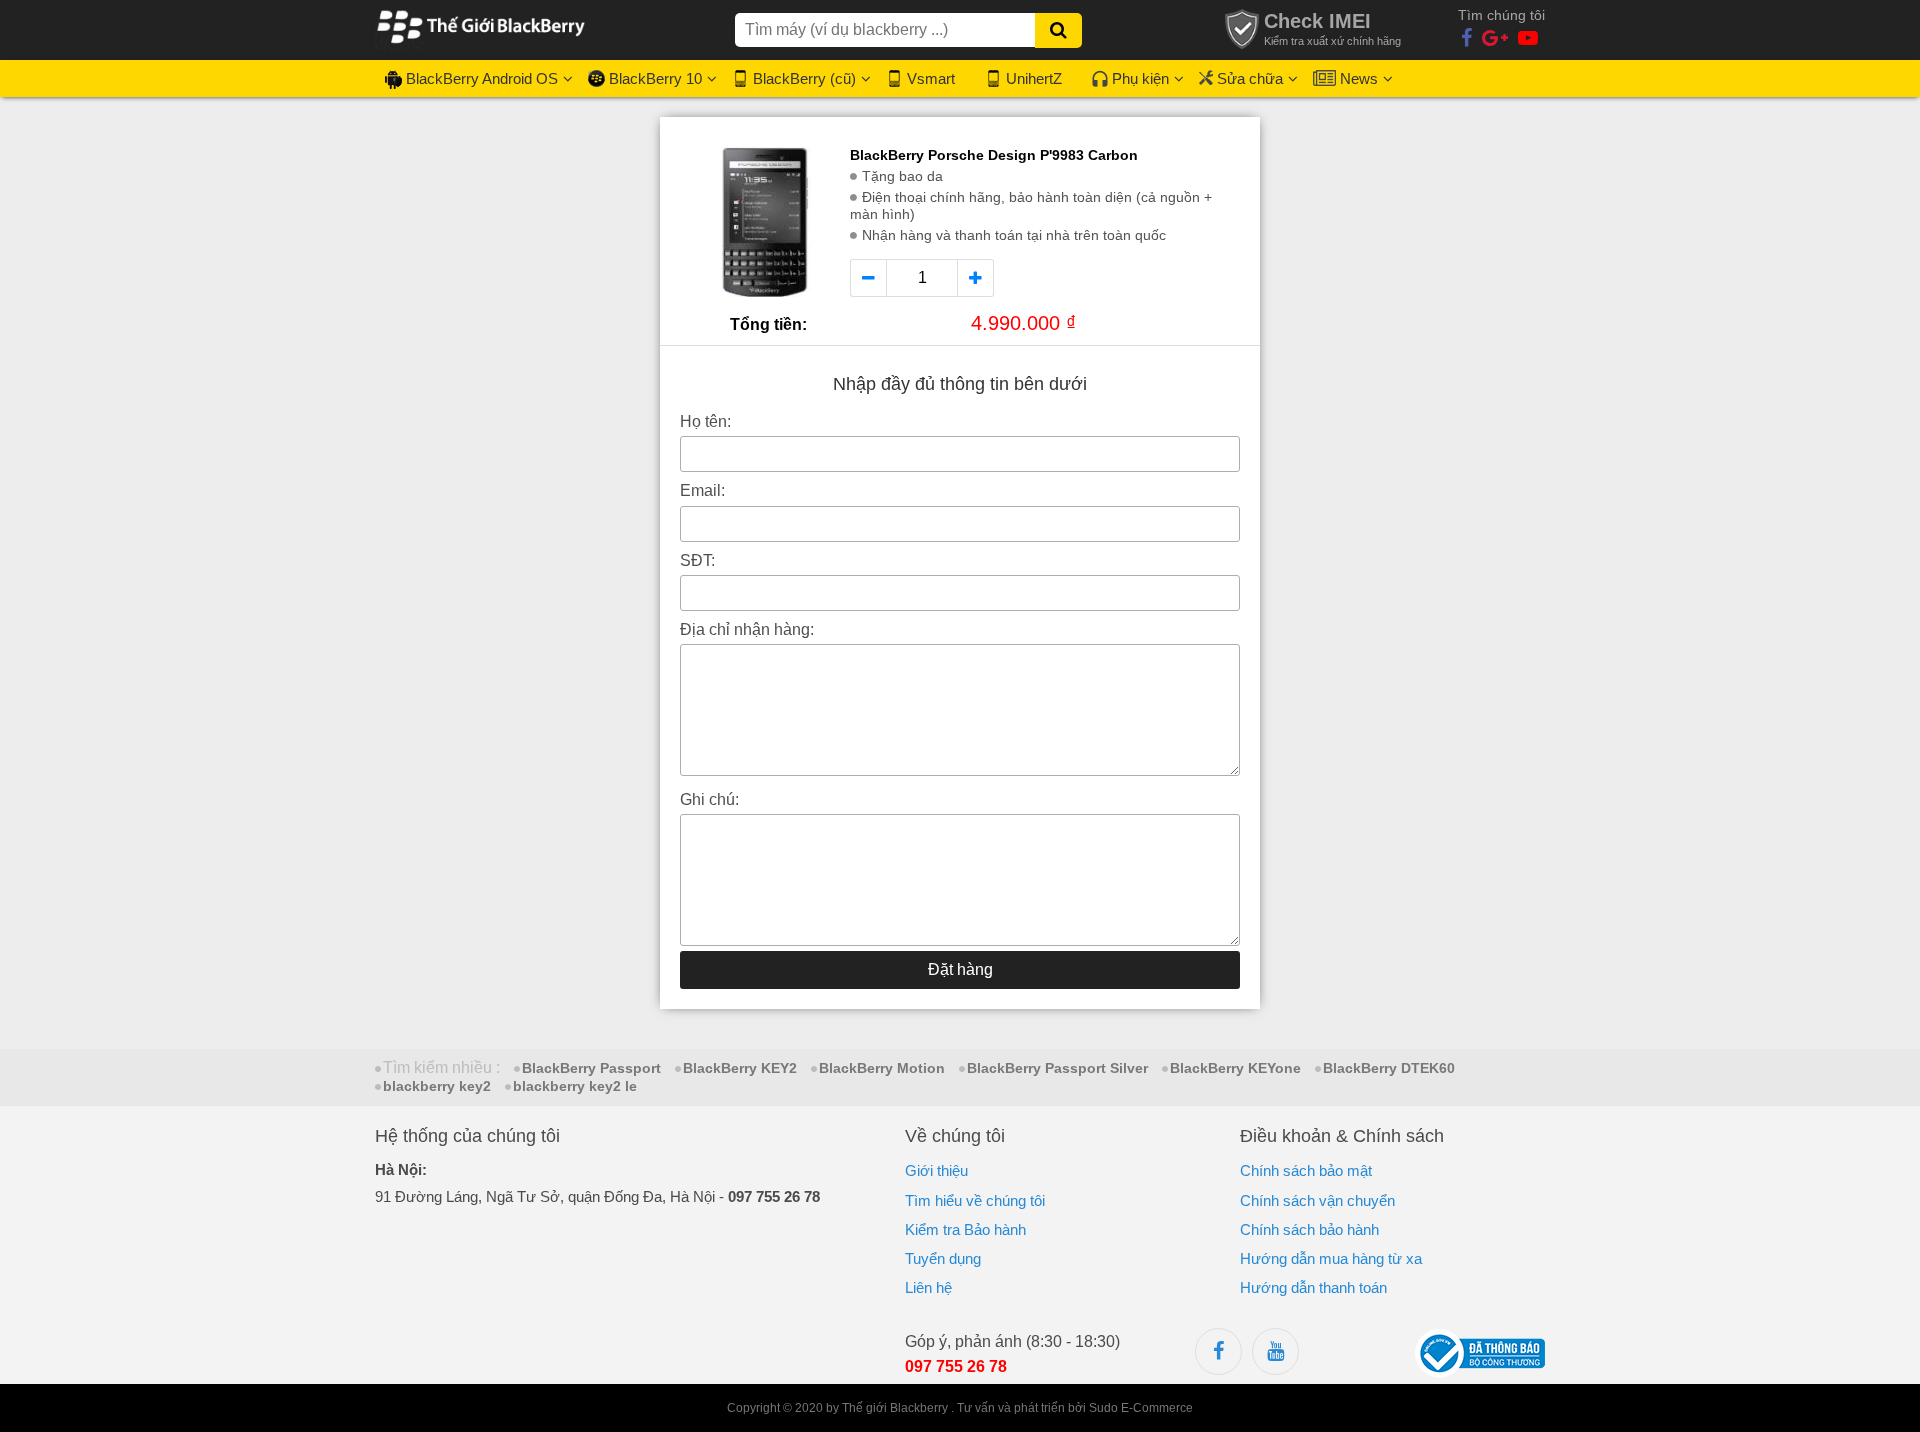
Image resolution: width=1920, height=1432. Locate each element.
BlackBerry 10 (655, 78)
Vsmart (931, 78)
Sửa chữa (1250, 78)
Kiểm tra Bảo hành (965, 1229)
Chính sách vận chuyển (1317, 1200)
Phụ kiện (1140, 78)
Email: (702, 490)
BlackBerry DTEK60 (1389, 1068)
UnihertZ (1034, 78)
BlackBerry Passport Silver (1057, 1068)
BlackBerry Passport (591, 1068)
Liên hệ (928, 1287)
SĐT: (697, 560)
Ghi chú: (709, 799)
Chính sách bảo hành (1309, 1229)
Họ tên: (705, 421)
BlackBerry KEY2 (740, 1068)
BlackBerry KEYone (1235, 1068)
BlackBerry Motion (882, 1068)
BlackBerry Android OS (482, 78)
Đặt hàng (960, 969)
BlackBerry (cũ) (804, 78)
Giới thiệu (936, 1170)
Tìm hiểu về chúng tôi (975, 1200)
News (1359, 78)
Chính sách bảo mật (1306, 1170)
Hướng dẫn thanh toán (1313, 1287)
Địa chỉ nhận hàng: (747, 629)
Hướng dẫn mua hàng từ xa (1331, 1258)
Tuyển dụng (943, 1258)
